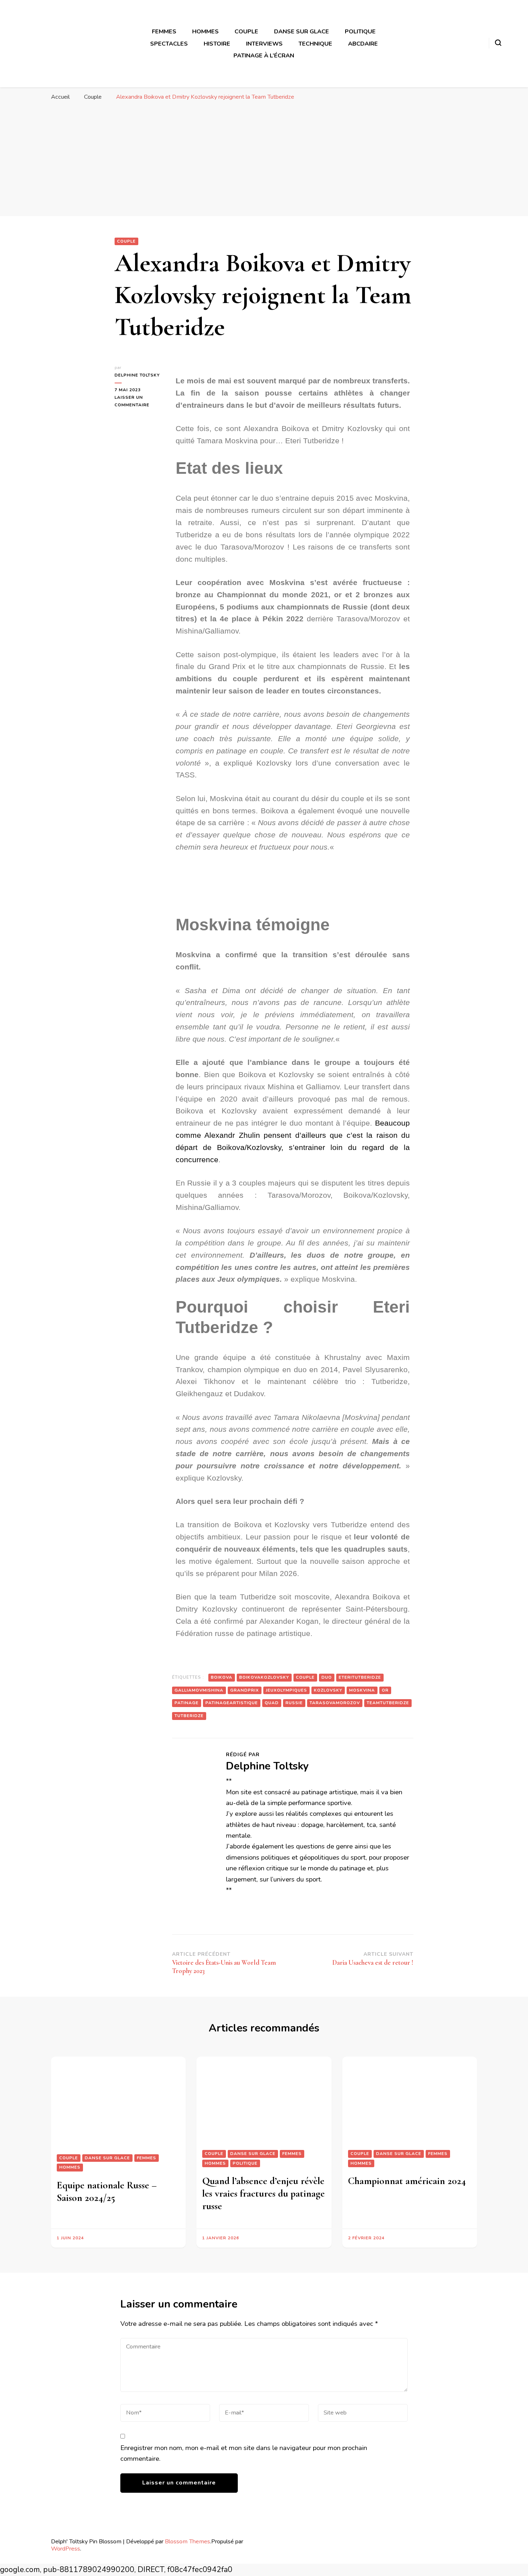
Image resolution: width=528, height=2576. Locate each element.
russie (294, 1703)
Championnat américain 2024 (407, 2181)
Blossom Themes (187, 2541)
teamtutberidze (388, 1703)
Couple (246, 31)
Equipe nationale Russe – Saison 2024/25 (107, 2191)
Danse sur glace (302, 31)
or (385, 1690)
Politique (360, 31)
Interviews (264, 44)
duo (327, 1677)
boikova (222, 1677)
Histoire (217, 44)
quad (272, 1703)
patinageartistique (232, 1703)
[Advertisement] (264, 162)
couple (305, 1677)
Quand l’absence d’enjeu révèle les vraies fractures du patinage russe (263, 2193)
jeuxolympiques (286, 1690)
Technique (315, 44)
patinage (187, 1703)
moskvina (362, 1690)
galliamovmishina (199, 1690)
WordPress (66, 2549)
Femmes (164, 31)
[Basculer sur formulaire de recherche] (498, 43)
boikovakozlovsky (264, 1677)
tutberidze (189, 1716)
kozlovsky (328, 1690)
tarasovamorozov (335, 1703)
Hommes (205, 31)
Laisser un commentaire (138, 401)
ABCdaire (363, 44)
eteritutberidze (360, 1677)
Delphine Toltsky (137, 375)
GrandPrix (245, 1690)
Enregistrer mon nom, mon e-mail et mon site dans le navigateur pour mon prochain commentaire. (244, 2453)
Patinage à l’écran (264, 55)
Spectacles (169, 44)
